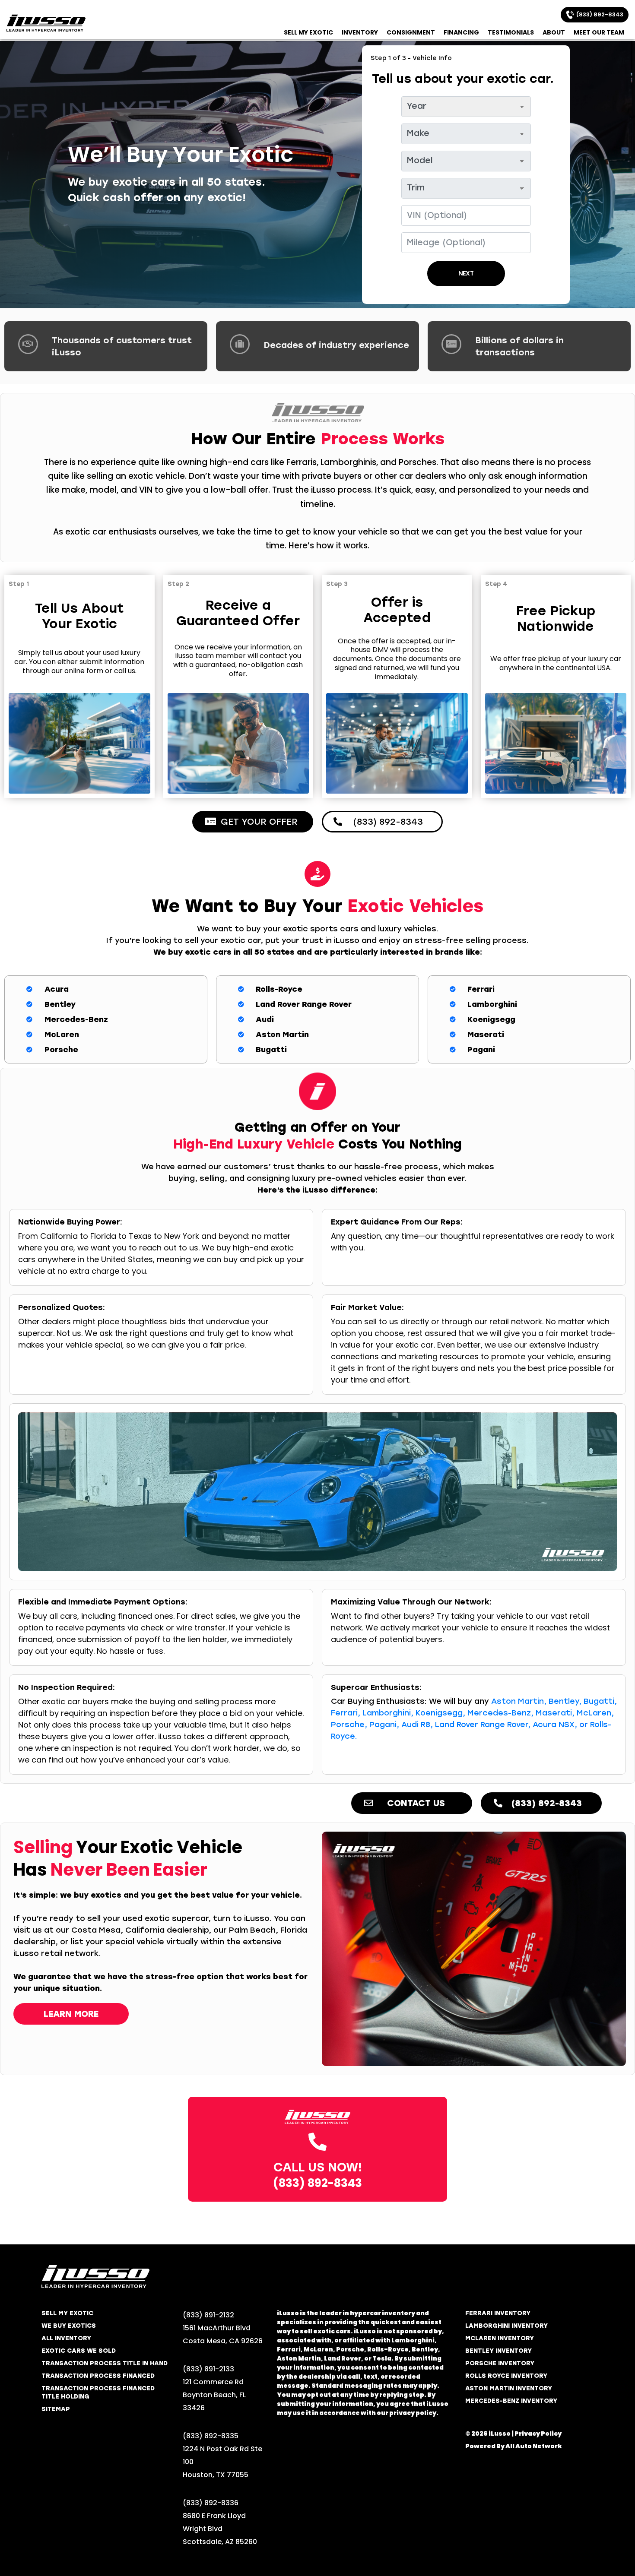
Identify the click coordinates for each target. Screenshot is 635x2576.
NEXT (466, 274)
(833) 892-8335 (211, 2436)
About (554, 32)
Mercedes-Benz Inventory (511, 2401)
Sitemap (56, 2409)
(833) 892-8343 (598, 14)
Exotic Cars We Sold (79, 2351)
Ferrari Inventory (498, 2313)
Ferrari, (346, 1713)
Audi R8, (417, 1725)
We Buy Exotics (69, 2326)
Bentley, (565, 1701)
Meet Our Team (599, 32)
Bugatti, (600, 1701)
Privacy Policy (538, 2434)
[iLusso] (46, 23)
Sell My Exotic (308, 32)
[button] (253, 822)
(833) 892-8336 (211, 2503)
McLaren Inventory (500, 2338)
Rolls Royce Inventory (506, 2376)
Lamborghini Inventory (506, 2326)
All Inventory (66, 2338)
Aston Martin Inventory (509, 2388)
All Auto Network (534, 2446)
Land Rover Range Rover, (483, 1725)
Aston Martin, (519, 1701)
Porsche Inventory (500, 2363)
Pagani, (384, 1725)
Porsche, (349, 1725)
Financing (461, 32)
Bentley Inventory (498, 2351)
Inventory (360, 32)
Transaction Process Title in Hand (105, 2363)
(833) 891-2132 (208, 2315)
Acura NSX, (555, 1725)
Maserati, (555, 1713)
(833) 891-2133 (208, 2369)
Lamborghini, (388, 1713)
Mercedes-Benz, (500, 1713)
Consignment (411, 32)
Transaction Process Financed (98, 2376)
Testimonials (511, 32)
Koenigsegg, (440, 1713)
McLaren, (595, 1713)
